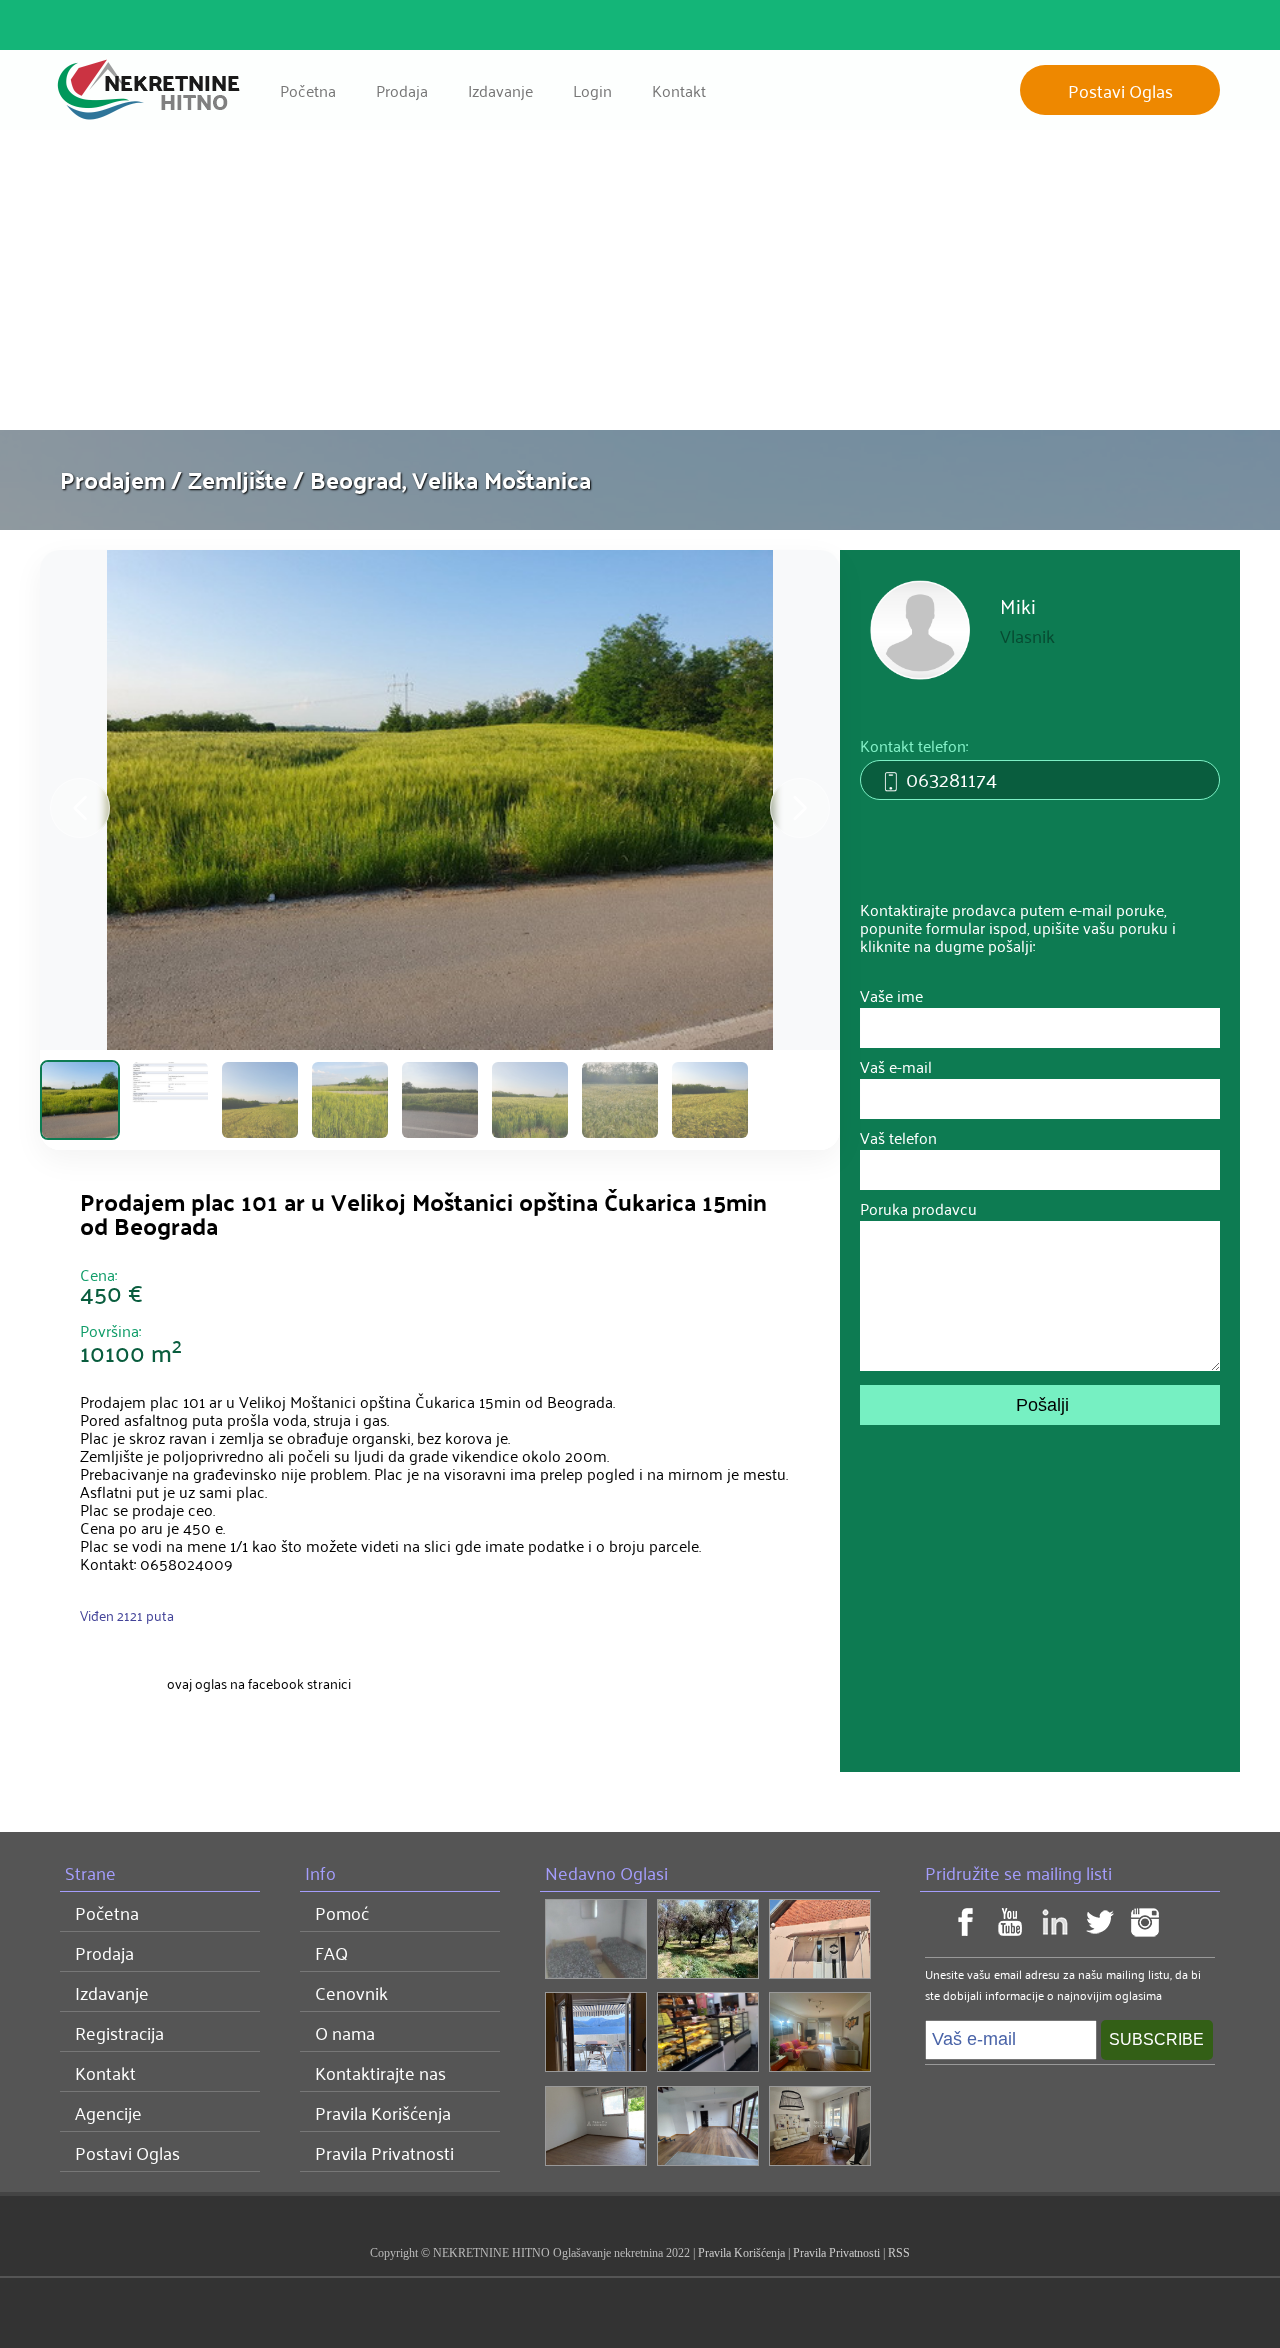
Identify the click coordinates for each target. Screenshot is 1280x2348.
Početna (308, 90)
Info (320, 1872)
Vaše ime (891, 991)
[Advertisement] (640, 280)
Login (592, 90)
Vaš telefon (898, 1133)
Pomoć (342, 1912)
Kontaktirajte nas (380, 2072)
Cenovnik (351, 1992)
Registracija (119, 2032)
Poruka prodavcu (918, 1204)
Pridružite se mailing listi (1018, 1872)
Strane (90, 1872)
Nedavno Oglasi (606, 1872)
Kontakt (679, 90)
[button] (800, 808)
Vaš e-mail (896, 1062)
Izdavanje (500, 90)
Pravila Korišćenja (383, 2112)
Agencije (108, 2112)
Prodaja (402, 90)
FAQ (331, 1952)
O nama (345, 2032)
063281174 (949, 778)
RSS (899, 2253)
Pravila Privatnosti (384, 2152)
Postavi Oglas (1120, 90)
